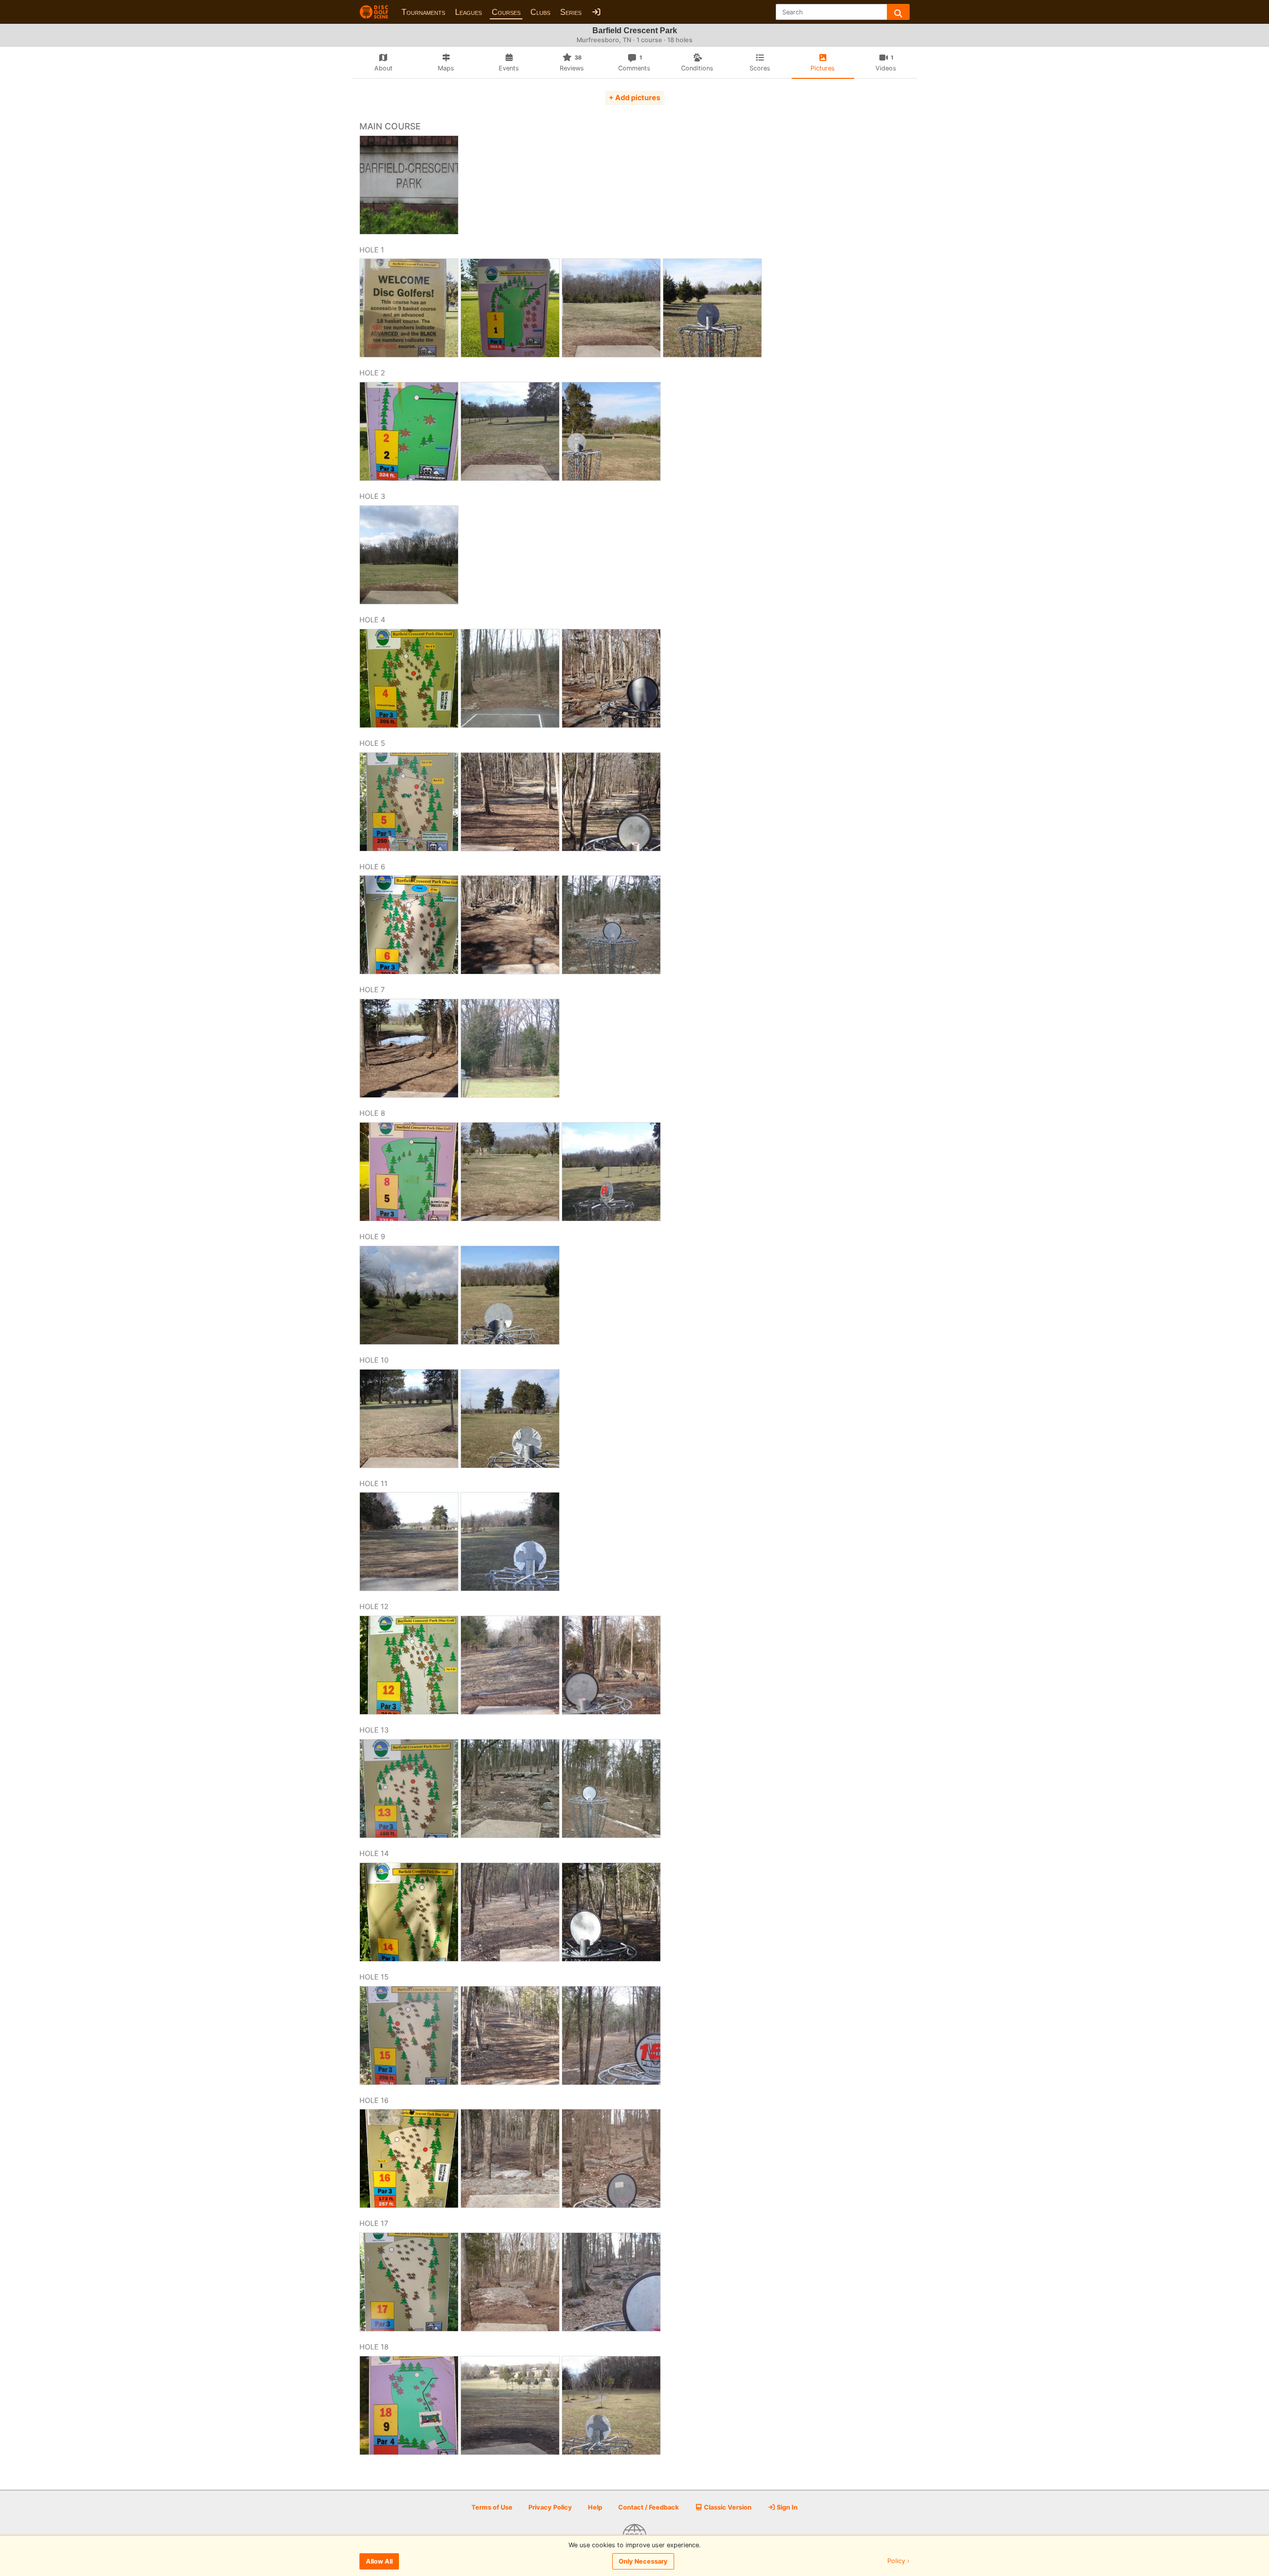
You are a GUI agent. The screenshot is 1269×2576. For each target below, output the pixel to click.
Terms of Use (492, 2507)
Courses (506, 12)
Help (595, 2507)
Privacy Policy (550, 2507)
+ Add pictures (634, 97)
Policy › (898, 2561)
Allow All (379, 2561)
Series (571, 12)
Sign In (786, 2507)
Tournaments (423, 12)
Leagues (468, 12)
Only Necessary (643, 2561)
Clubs (540, 12)
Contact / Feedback (648, 2507)
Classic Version (727, 2507)
